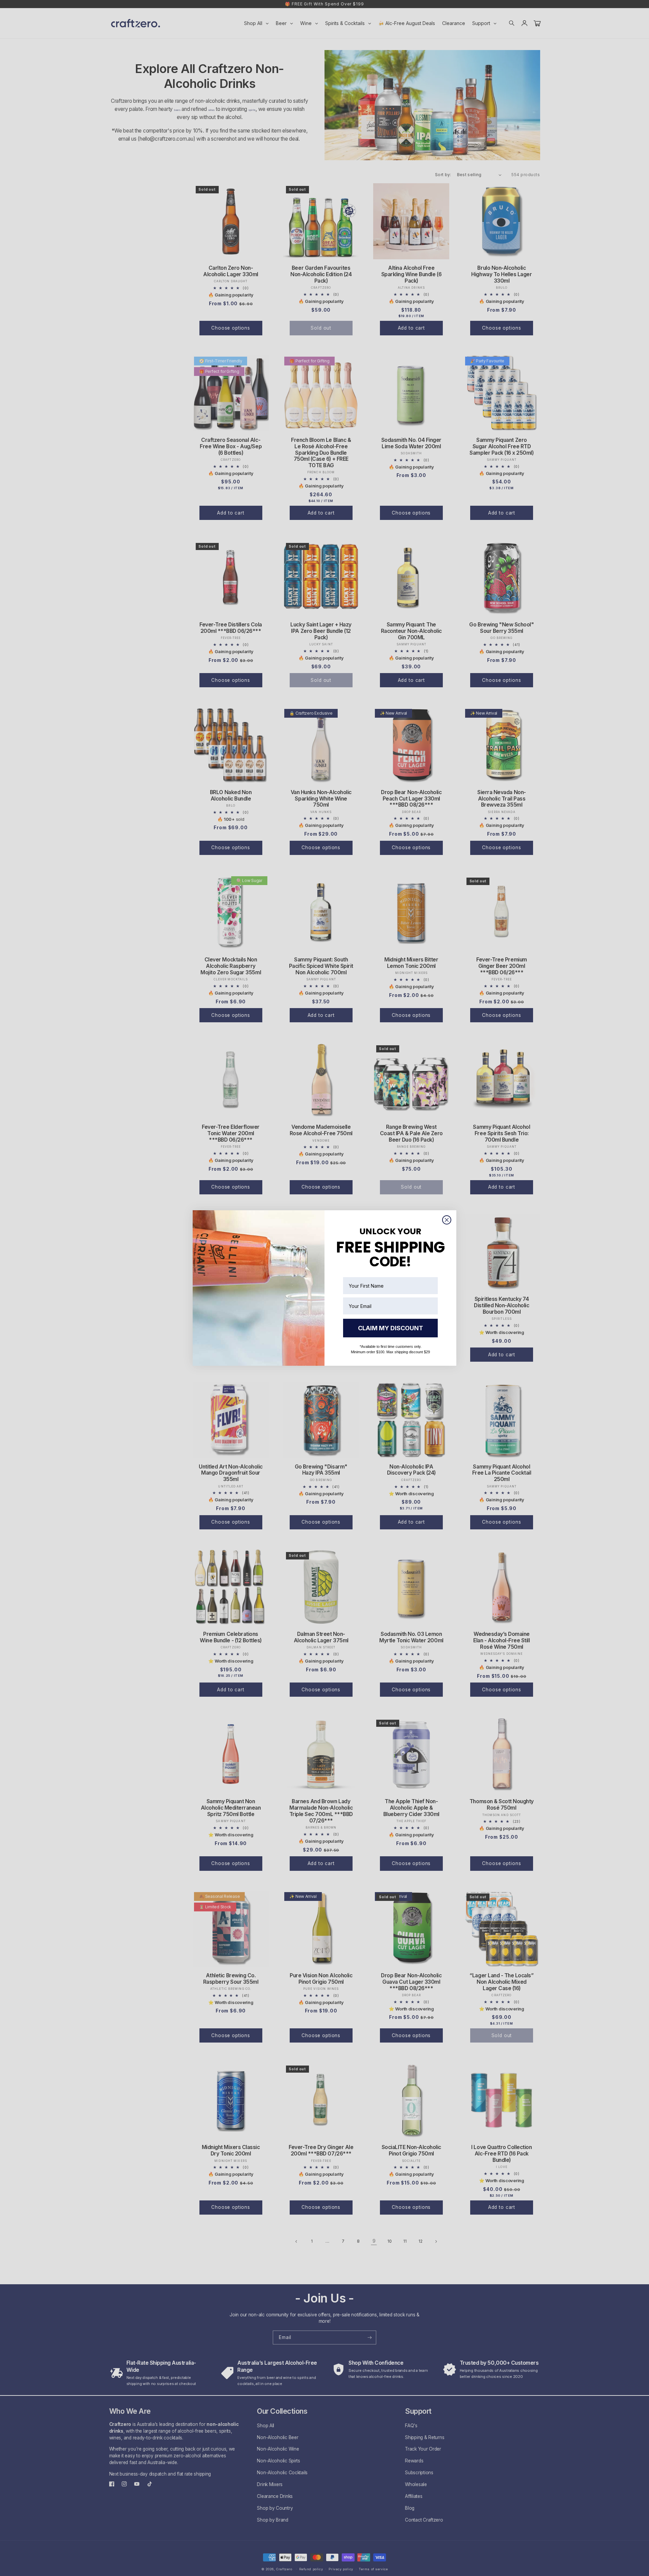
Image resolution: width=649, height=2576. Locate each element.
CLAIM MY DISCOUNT (391, 1328)
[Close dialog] (447, 1220)
